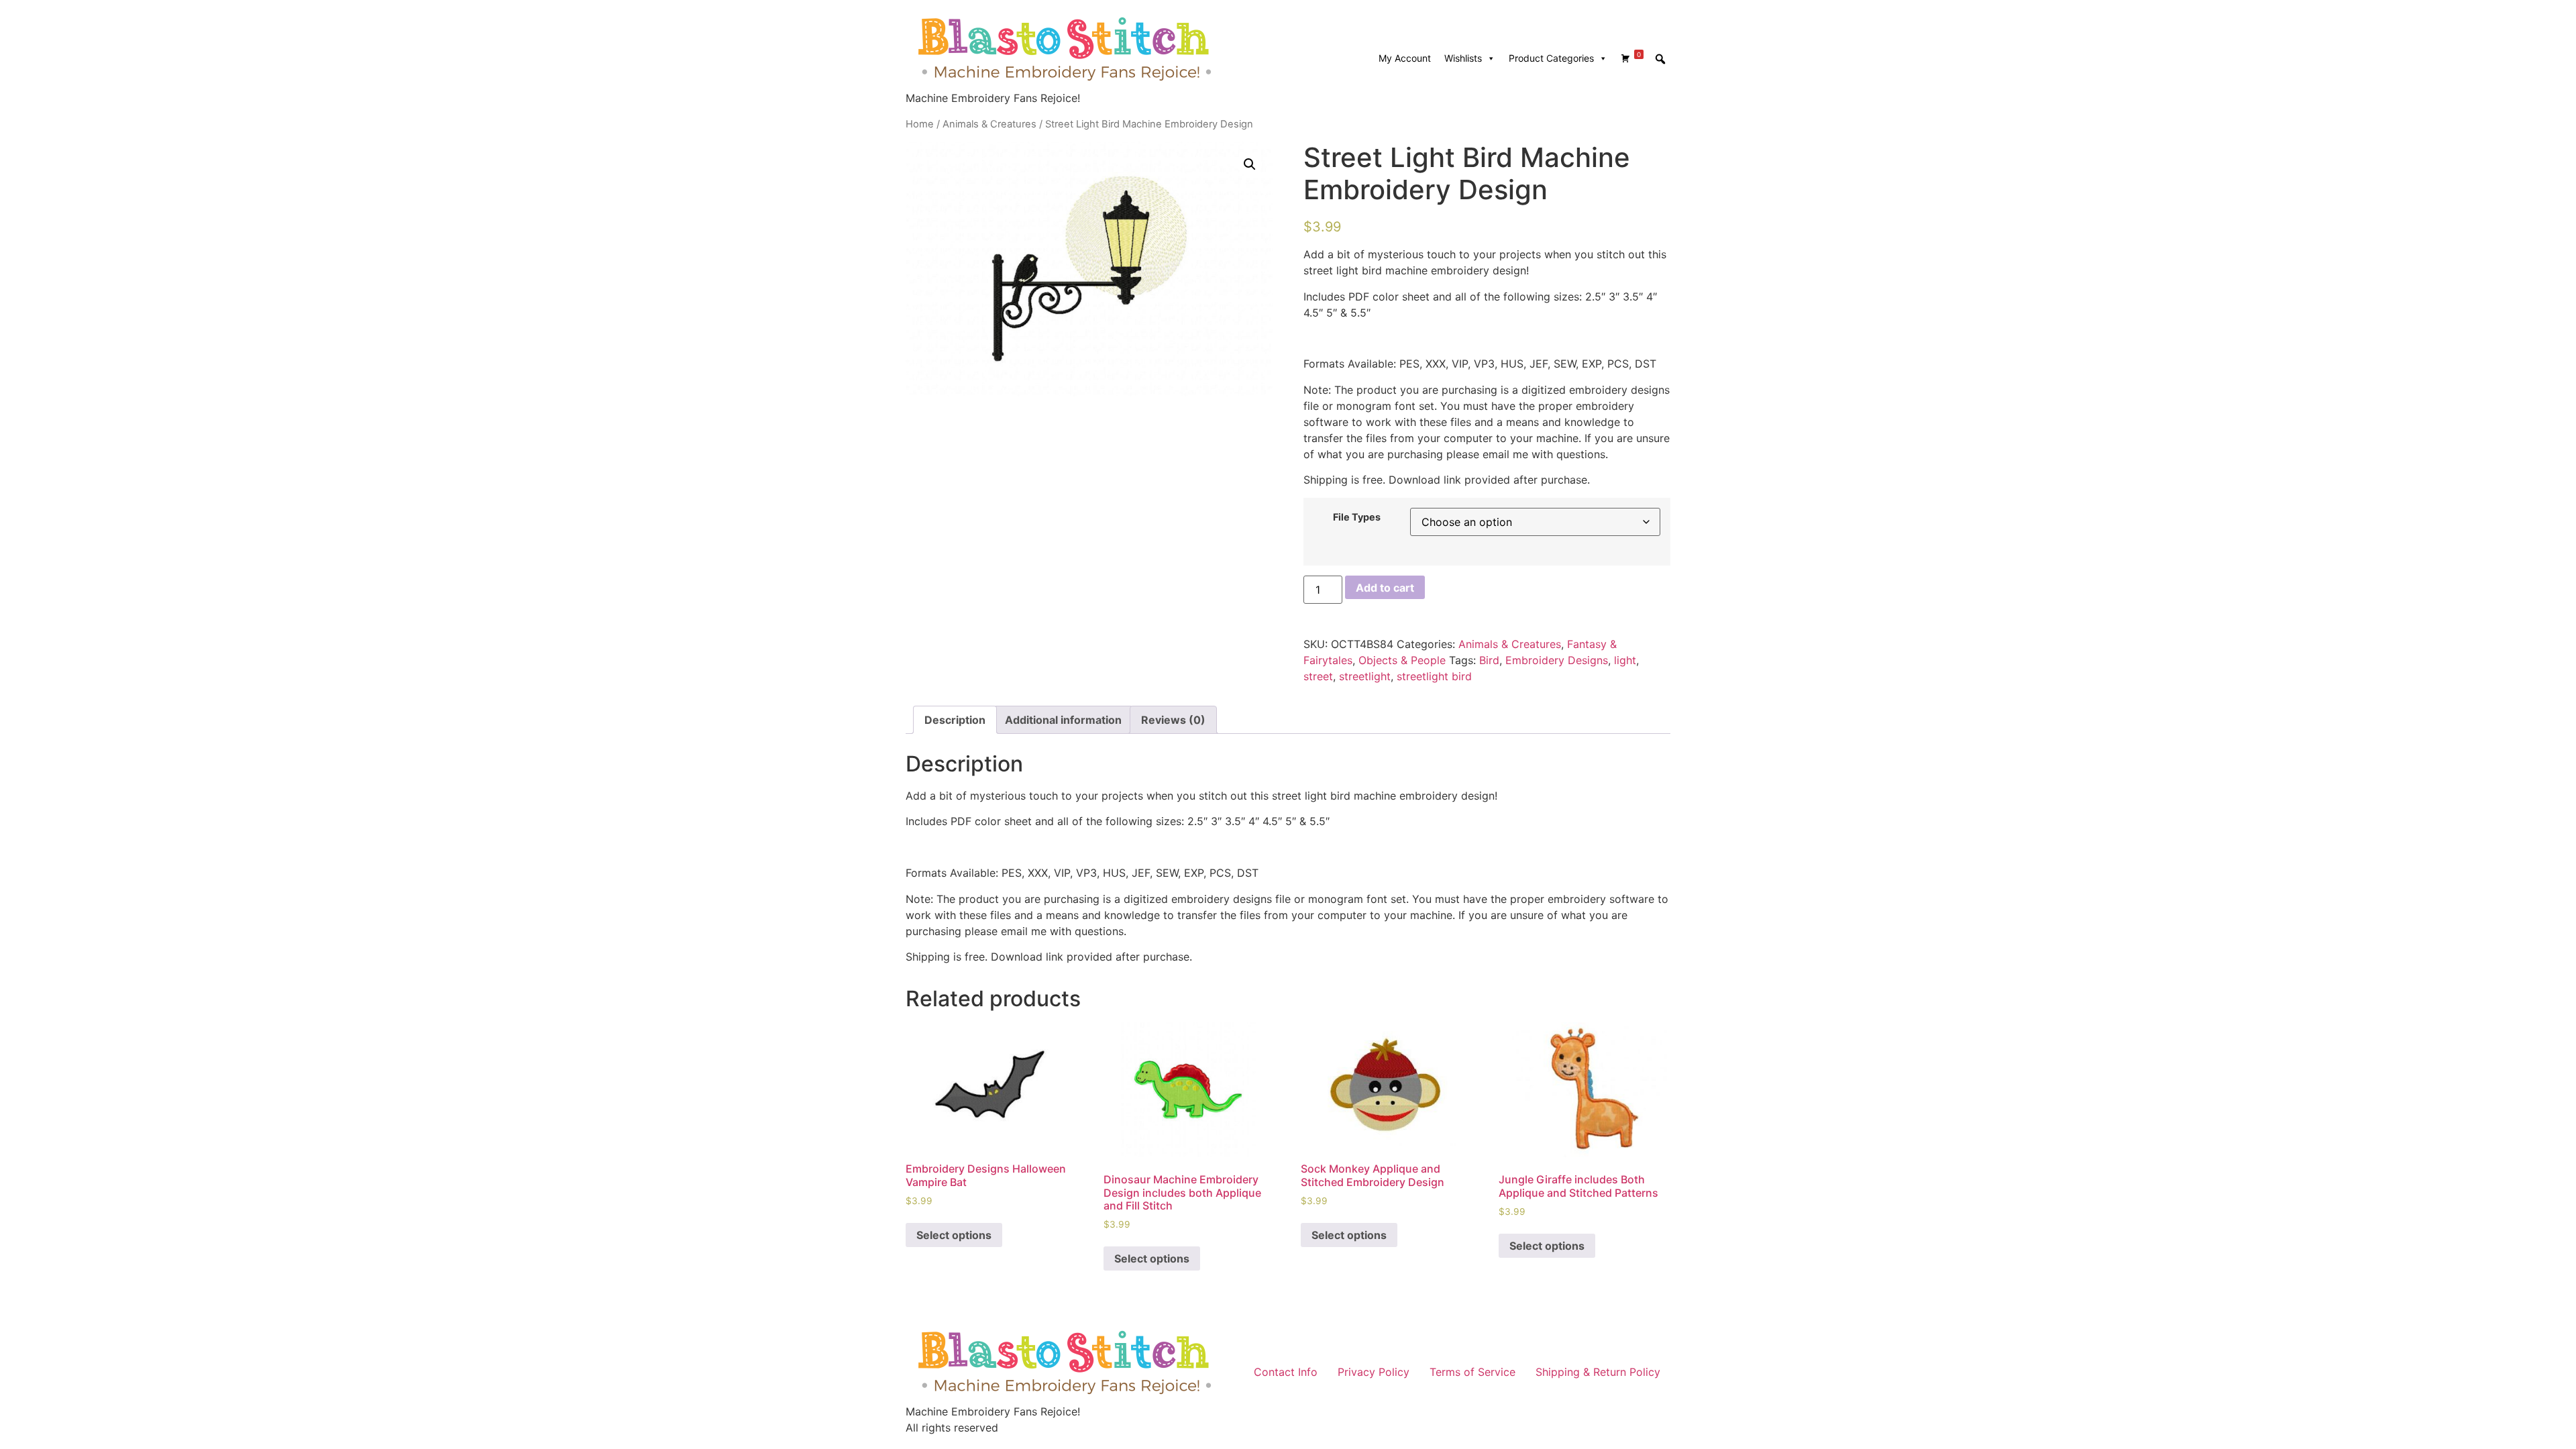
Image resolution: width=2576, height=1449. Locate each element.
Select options (954, 1235)
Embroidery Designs (1557, 660)
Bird (1489, 660)
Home (920, 124)
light (1625, 660)
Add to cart (1385, 588)
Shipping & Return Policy (1598, 1372)
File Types (1357, 517)
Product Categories (1551, 58)
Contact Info (1286, 1372)
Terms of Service (1472, 1372)
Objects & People (1402, 660)
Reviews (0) (1173, 720)
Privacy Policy (1374, 1372)
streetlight (1365, 676)
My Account (1405, 58)
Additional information (1063, 720)
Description (955, 720)
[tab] (955, 720)
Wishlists (1463, 58)
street (1318, 676)
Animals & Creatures (989, 124)
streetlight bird (1434, 676)
